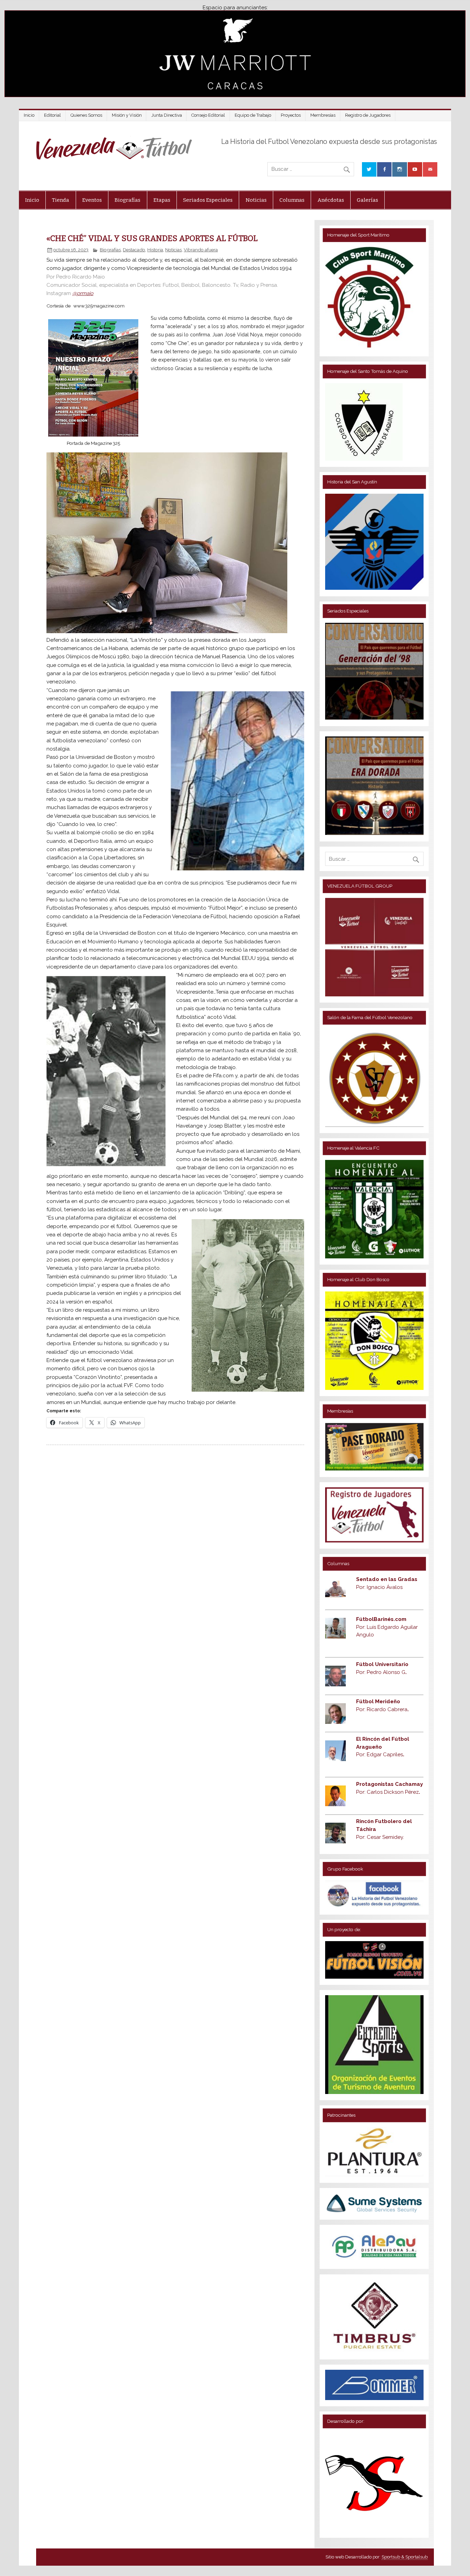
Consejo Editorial (208, 115)
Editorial (52, 115)
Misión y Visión (127, 115)
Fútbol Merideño (378, 1701)
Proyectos (291, 115)
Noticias (256, 200)
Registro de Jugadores (368, 115)
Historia (155, 250)
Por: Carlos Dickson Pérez (388, 1792)
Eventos (92, 200)
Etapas (162, 200)
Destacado (134, 250)
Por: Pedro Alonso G (381, 1672)
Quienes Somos (86, 115)
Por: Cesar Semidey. (380, 1837)
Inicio (29, 115)
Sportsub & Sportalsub (405, 2557)
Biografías (127, 200)
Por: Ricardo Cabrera (382, 1709)
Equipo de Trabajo (253, 115)
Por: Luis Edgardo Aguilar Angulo (387, 1627)
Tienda (61, 200)
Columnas (292, 200)
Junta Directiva (167, 115)
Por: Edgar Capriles (380, 1755)
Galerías (367, 200)
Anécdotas (331, 200)
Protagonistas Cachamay (389, 1784)
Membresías (323, 115)
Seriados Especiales (208, 200)
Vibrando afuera (201, 250)
